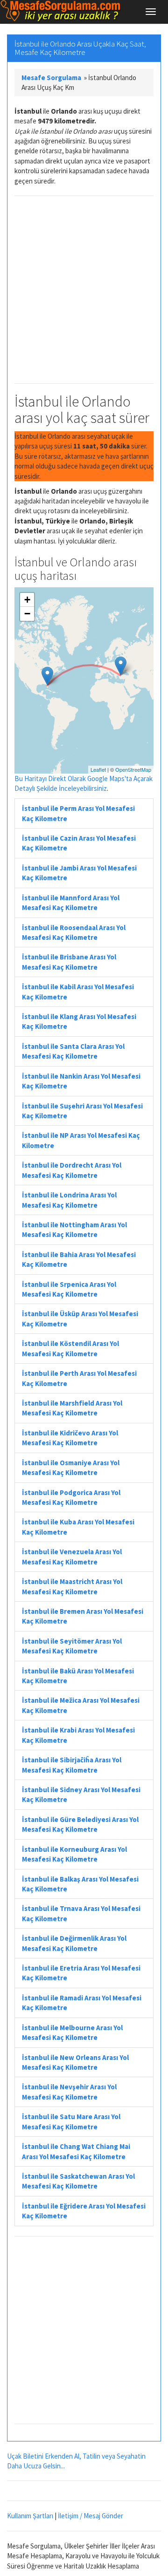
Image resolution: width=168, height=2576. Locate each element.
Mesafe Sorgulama (51, 78)
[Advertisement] (84, 290)
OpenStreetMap (133, 769)
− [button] (27, 614)
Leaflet (98, 769)
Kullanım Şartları (30, 2516)
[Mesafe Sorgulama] (61, 11)
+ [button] (27, 600)
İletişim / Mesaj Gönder (91, 2516)
